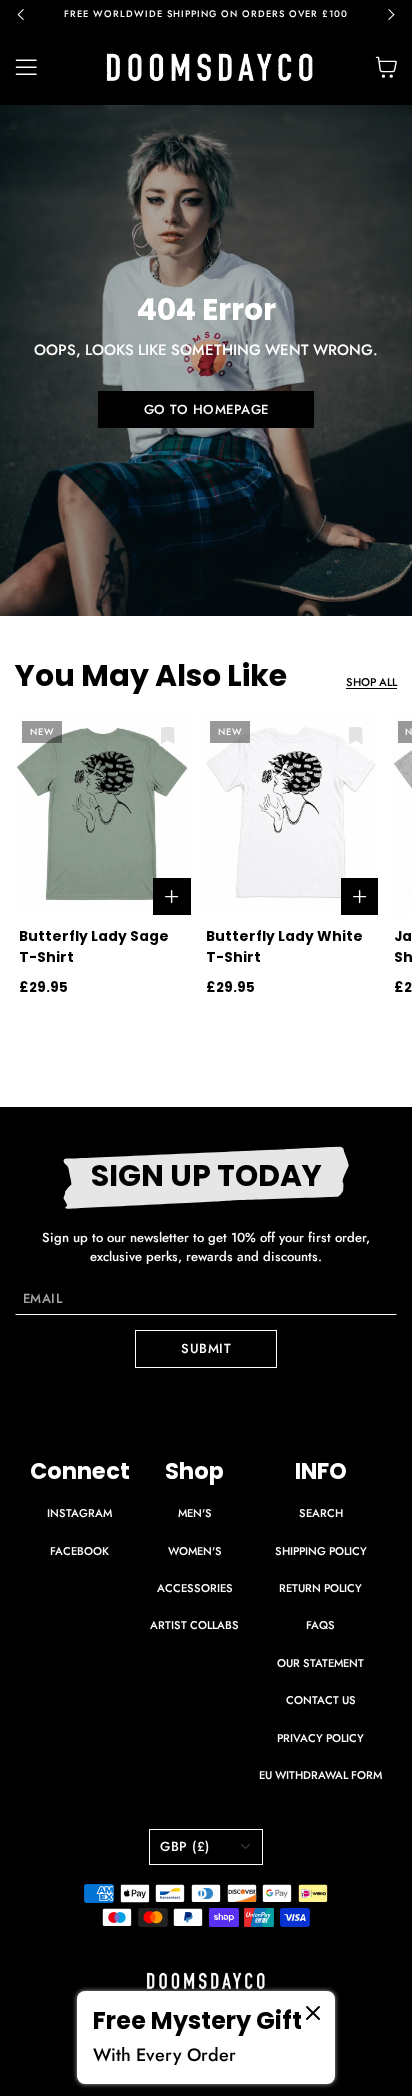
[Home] (210, 67)
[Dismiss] (313, 2013)
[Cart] (386, 67)
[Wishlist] (167, 735)
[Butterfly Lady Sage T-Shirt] (103, 814)
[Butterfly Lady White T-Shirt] (291, 814)
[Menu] (37, 67)
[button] (30, 15)
